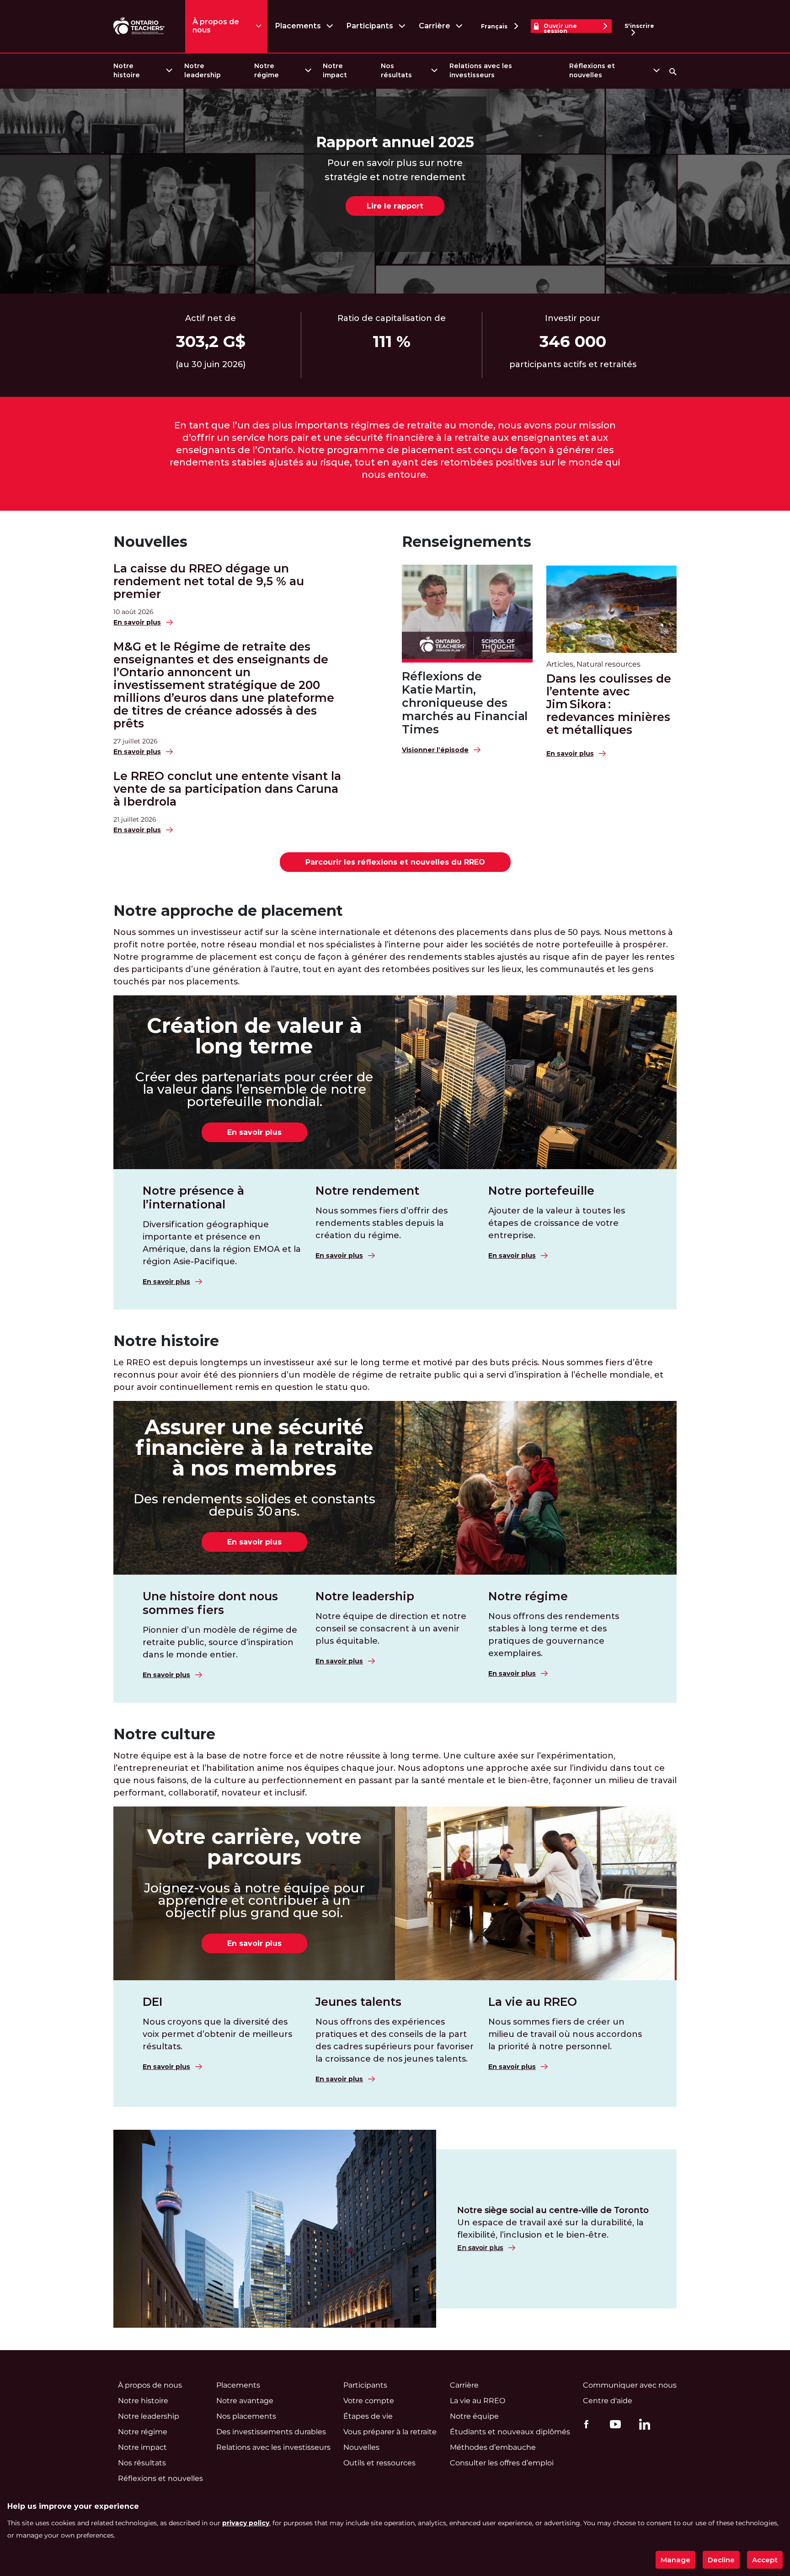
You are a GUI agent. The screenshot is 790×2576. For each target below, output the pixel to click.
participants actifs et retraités (573, 364)
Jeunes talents (358, 2002)
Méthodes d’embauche (493, 2447)
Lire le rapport (395, 206)
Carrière (435, 26)
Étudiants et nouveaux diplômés (510, 2432)
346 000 (573, 342)
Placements (298, 26)
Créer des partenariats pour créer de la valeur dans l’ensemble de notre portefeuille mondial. (254, 1089)
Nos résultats (396, 70)
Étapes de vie (368, 2416)
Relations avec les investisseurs (481, 70)
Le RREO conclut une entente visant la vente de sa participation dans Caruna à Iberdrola (227, 789)
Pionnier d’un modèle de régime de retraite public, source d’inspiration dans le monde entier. (220, 1642)
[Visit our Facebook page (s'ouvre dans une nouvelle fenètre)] (584, 2424)
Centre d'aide (608, 2401)
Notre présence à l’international (193, 1197)
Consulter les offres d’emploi (502, 2463)
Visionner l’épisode (435, 750)
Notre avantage (245, 2401)
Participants (370, 26)
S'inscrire (639, 26)
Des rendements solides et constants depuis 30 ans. (254, 1505)
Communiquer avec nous (630, 2385)
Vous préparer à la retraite (390, 2432)
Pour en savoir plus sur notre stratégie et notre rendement (395, 170)
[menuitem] (142, 71)
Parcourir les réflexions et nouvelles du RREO (395, 862)
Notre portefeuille (541, 1191)
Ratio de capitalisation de (392, 318)
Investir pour (573, 318)
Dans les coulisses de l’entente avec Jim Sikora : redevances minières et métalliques (609, 704)
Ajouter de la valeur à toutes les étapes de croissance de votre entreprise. (557, 1223)
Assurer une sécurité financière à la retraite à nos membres (254, 1447)
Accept (765, 2560)
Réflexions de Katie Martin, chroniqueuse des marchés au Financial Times (465, 703)
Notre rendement (367, 1191)
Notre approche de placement (228, 911)
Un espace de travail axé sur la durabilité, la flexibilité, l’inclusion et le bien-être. (550, 2229)
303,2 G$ (211, 342)
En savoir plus (254, 1132)
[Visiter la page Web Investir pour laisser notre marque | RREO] (140, 26)
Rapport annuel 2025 (395, 142)
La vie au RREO (533, 2002)
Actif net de (211, 318)
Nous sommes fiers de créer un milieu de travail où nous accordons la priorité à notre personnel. (565, 2034)
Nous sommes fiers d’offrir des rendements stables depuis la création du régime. (382, 1223)
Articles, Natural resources (593, 664)
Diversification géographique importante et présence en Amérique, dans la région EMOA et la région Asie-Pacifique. (222, 1243)
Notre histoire (127, 70)
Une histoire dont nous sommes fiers (210, 1603)
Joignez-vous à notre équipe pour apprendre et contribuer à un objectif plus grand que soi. (254, 1900)
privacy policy (246, 2523)
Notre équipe (474, 2416)
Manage (675, 2560)
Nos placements (246, 2416)
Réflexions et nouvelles (592, 70)
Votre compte (369, 2401)
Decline (721, 2560)
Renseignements (467, 542)
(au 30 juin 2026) (211, 364)
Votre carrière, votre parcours (254, 1847)
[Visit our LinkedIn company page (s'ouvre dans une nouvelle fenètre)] (642, 2426)
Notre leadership (203, 70)
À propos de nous (216, 26)
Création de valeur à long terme (254, 1036)
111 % (392, 342)
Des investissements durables (271, 2432)
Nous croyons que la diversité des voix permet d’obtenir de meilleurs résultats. (217, 2034)
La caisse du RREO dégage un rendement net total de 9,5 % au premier (209, 581)
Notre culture (164, 1734)
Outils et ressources (379, 2463)
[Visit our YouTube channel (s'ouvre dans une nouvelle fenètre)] (613, 2424)
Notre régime (267, 70)
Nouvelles (150, 542)
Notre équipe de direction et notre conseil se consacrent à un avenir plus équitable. (391, 1629)
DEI (153, 2002)
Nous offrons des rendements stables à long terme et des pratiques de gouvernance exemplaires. (554, 1635)
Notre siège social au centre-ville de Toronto (553, 2210)
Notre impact (335, 70)
